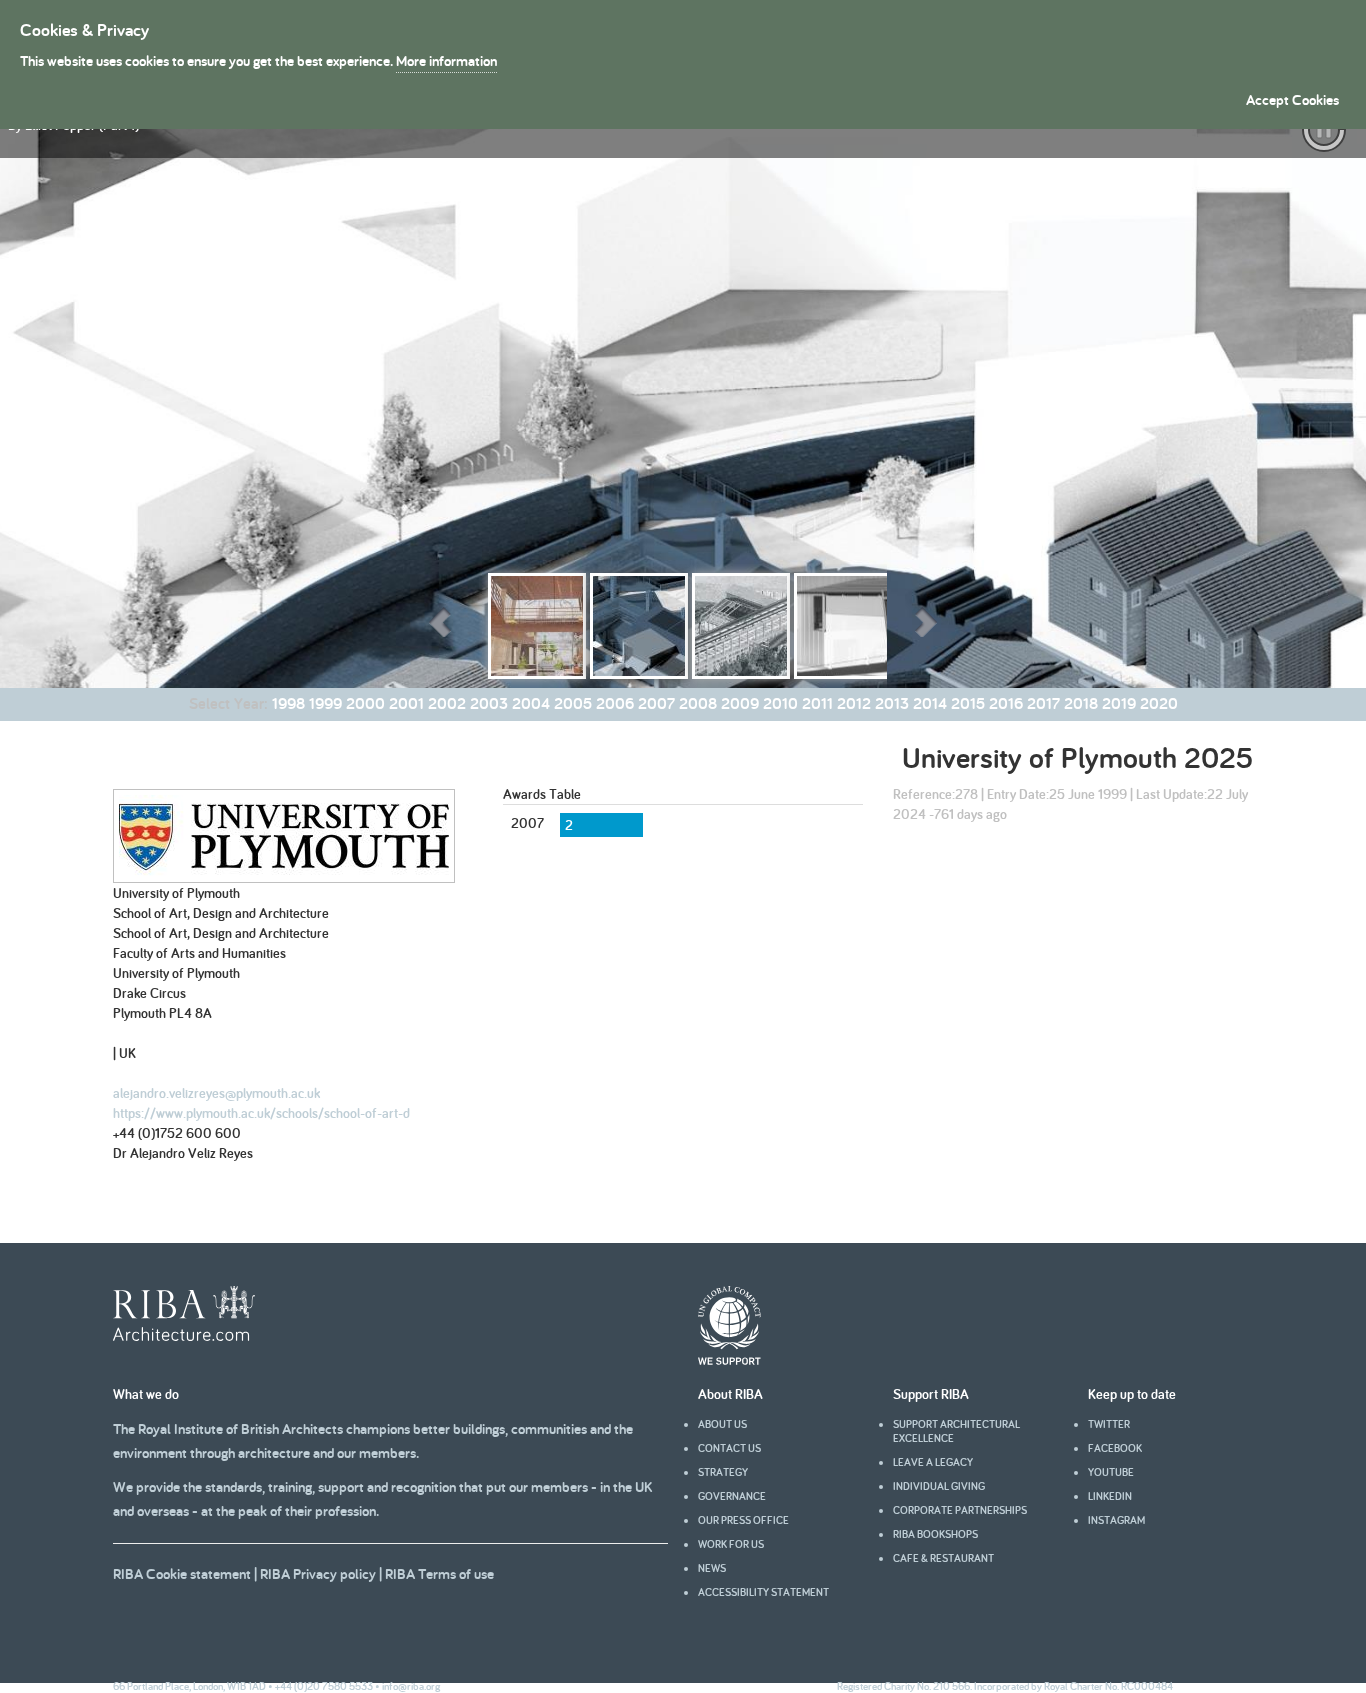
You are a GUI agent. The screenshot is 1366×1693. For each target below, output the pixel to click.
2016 (1006, 703)
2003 (489, 703)
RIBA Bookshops (935, 1534)
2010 (780, 703)
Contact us (729, 1448)
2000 (365, 703)
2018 (1081, 703)
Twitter (1109, 1424)
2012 (854, 703)
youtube (1111, 1472)
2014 (930, 703)
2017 (1043, 703)
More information (446, 60)
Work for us (731, 1544)
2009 (740, 703)
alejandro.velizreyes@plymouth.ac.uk (216, 1093)
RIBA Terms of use (439, 1573)
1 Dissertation (180, 757)
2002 (447, 703)
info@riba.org (411, 1686)
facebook (1115, 1448)
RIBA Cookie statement (182, 1573)
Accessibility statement (763, 1592)
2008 (698, 703)
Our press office (743, 1520)
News (712, 1568)
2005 (573, 703)
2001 (406, 703)
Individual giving (939, 1486)
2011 (817, 703)
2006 (615, 703)
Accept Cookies (1292, 99)
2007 (656, 703)
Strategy (723, 1472)
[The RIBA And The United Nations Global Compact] (729, 1360)
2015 (968, 703)
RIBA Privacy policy (318, 1573)
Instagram (1116, 1520)
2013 (892, 703)
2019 (1119, 703)
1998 (288, 703)
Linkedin (1110, 1496)
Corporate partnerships (960, 1510)
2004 (531, 703)
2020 (1159, 703)
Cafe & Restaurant (943, 1558)
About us (722, 1424)
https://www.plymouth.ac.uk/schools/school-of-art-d (261, 1113)
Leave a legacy (933, 1462)
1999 (325, 703)
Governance (732, 1496)
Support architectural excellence (956, 1431)
